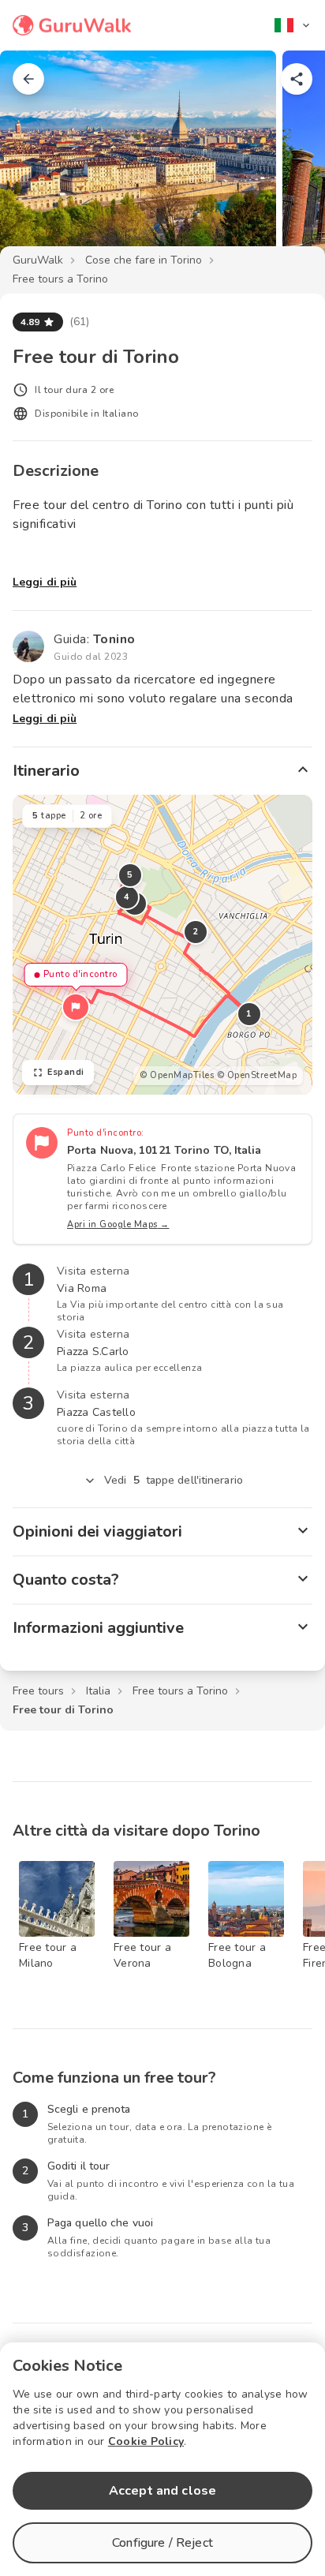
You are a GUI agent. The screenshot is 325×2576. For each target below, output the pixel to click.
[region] (162, 945)
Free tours (38, 1691)
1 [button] (249, 1014)
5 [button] (130, 875)
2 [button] (196, 932)
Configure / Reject (162, 2543)
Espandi (66, 1072)
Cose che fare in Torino (144, 260)
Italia (98, 1691)
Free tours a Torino (60, 279)
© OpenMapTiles (177, 1075)
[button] (76, 1007)
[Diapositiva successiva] (287, 161)
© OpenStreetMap (257, 1075)
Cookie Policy (146, 2441)
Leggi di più (45, 582)
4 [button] (127, 897)
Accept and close (162, 2491)
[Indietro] (28, 79)
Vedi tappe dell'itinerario (174, 1480)
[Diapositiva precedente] (38, 161)
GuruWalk (38, 260)
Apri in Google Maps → (118, 1224)
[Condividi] (297, 79)
